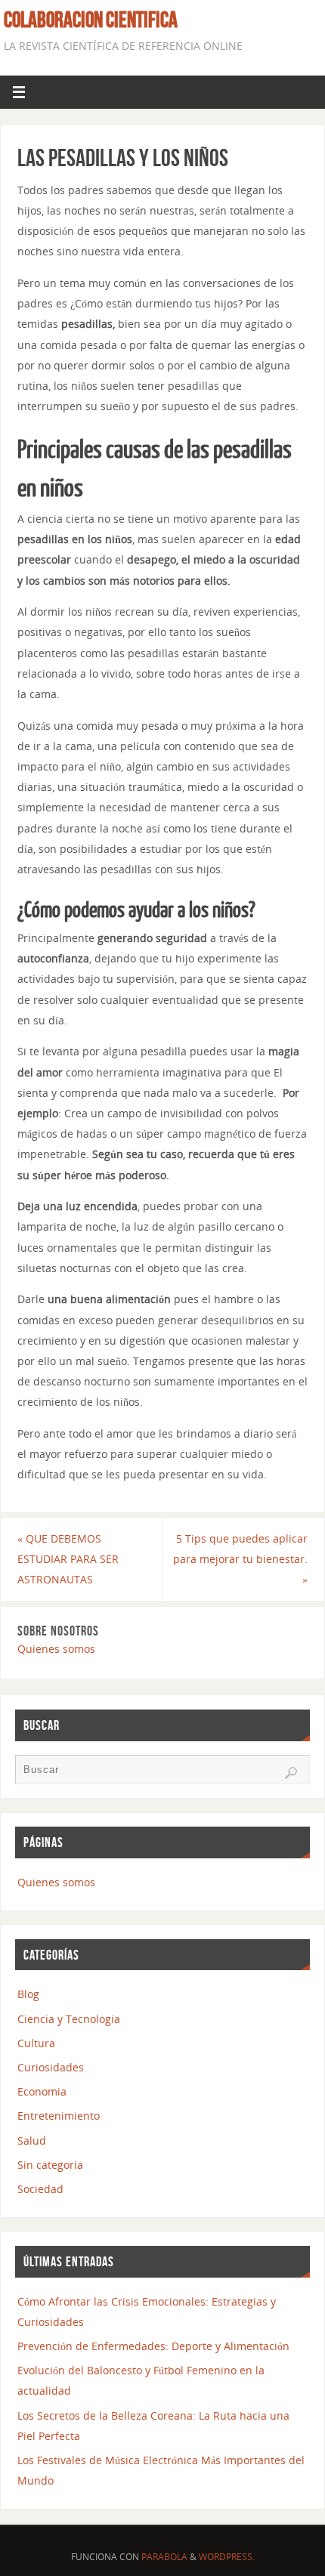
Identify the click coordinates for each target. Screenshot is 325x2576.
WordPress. (227, 2557)
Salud (32, 2140)
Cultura (36, 2043)
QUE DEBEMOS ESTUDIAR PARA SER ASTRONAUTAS (68, 1559)
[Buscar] (291, 1773)
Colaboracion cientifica (91, 20)
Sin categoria (50, 2165)
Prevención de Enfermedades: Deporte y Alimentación (153, 2346)
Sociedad (40, 2189)
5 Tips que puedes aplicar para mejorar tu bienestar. (240, 1559)
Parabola (164, 2557)
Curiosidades (51, 2067)
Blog (28, 1994)
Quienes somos (56, 1649)
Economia (42, 2091)
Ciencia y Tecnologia (69, 2019)
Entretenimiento (59, 2116)
